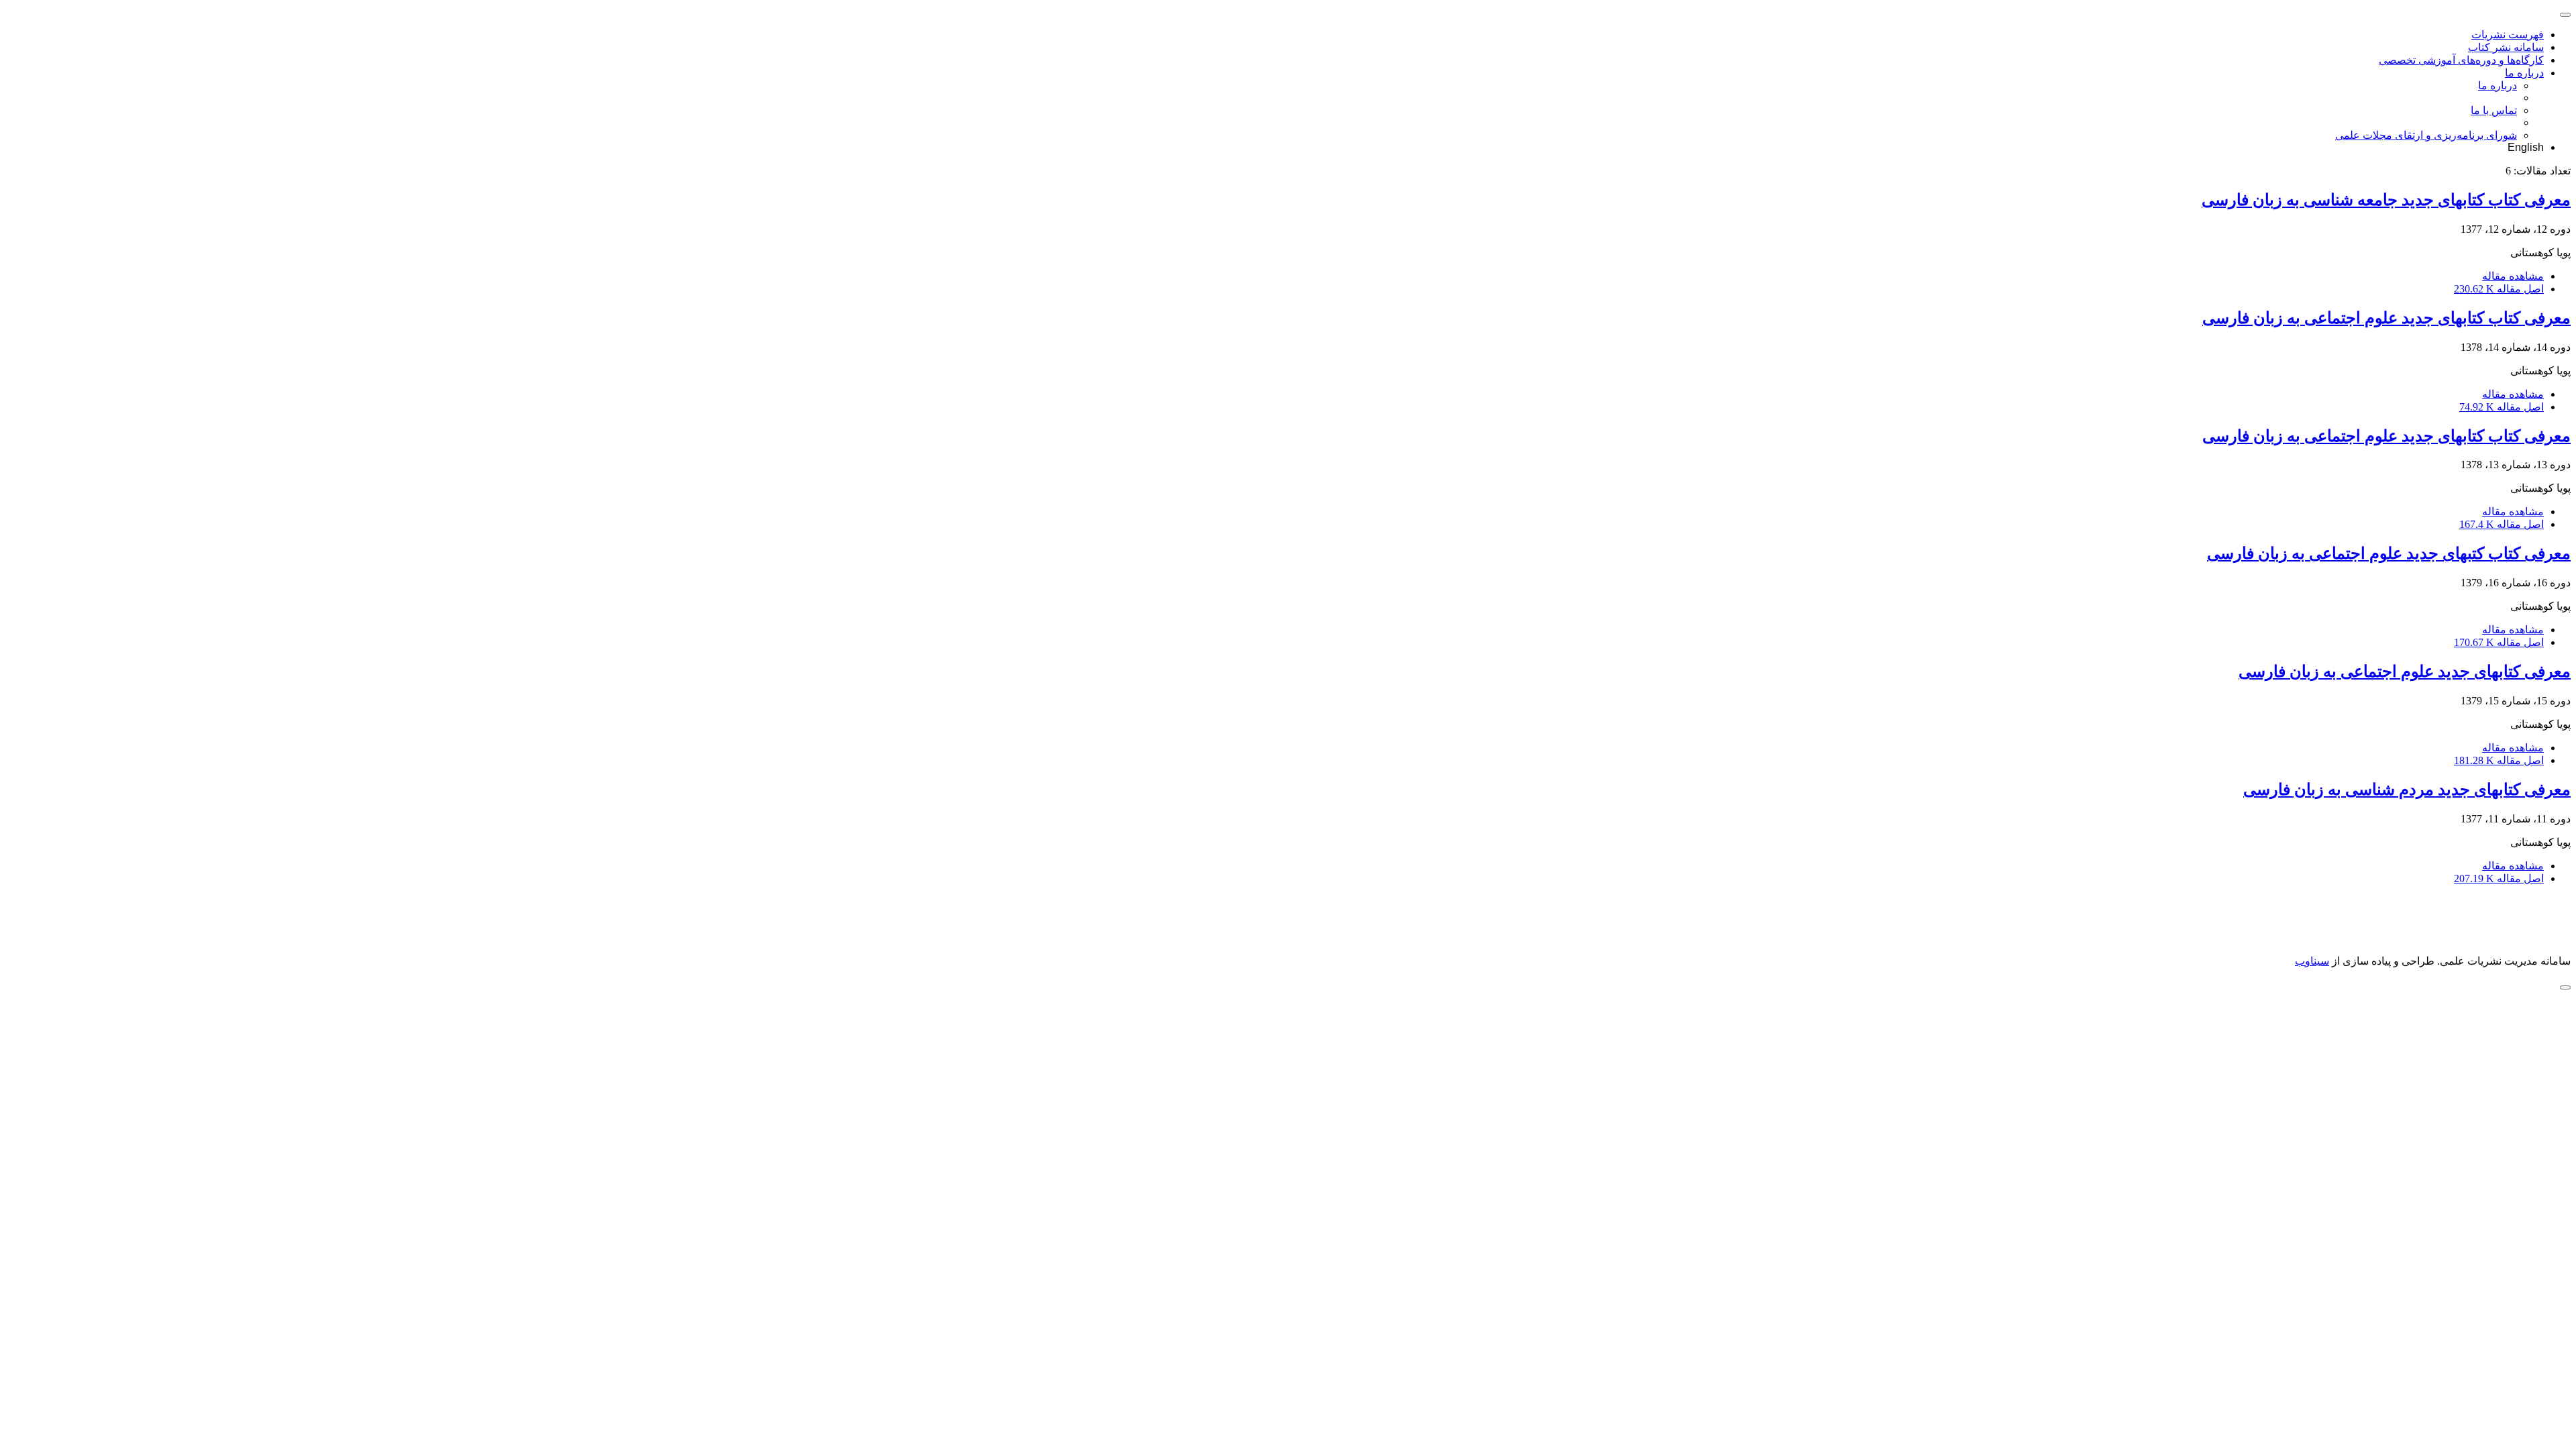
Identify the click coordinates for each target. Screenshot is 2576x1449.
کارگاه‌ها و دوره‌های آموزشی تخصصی (2461, 60)
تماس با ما (2494, 110)
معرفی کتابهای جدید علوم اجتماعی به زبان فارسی (2405, 672)
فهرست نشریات (2508, 35)
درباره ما (2524, 73)
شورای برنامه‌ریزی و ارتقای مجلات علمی (2426, 135)
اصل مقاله (2499, 289)
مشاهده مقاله (2513, 276)
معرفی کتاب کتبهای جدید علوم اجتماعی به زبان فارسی (2389, 553)
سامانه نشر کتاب (2506, 47)
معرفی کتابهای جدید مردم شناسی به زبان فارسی (2407, 790)
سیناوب (2312, 961)
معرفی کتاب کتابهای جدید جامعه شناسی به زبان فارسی (2386, 200)
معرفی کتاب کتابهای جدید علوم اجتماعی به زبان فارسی (2386, 318)
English (2526, 147)
